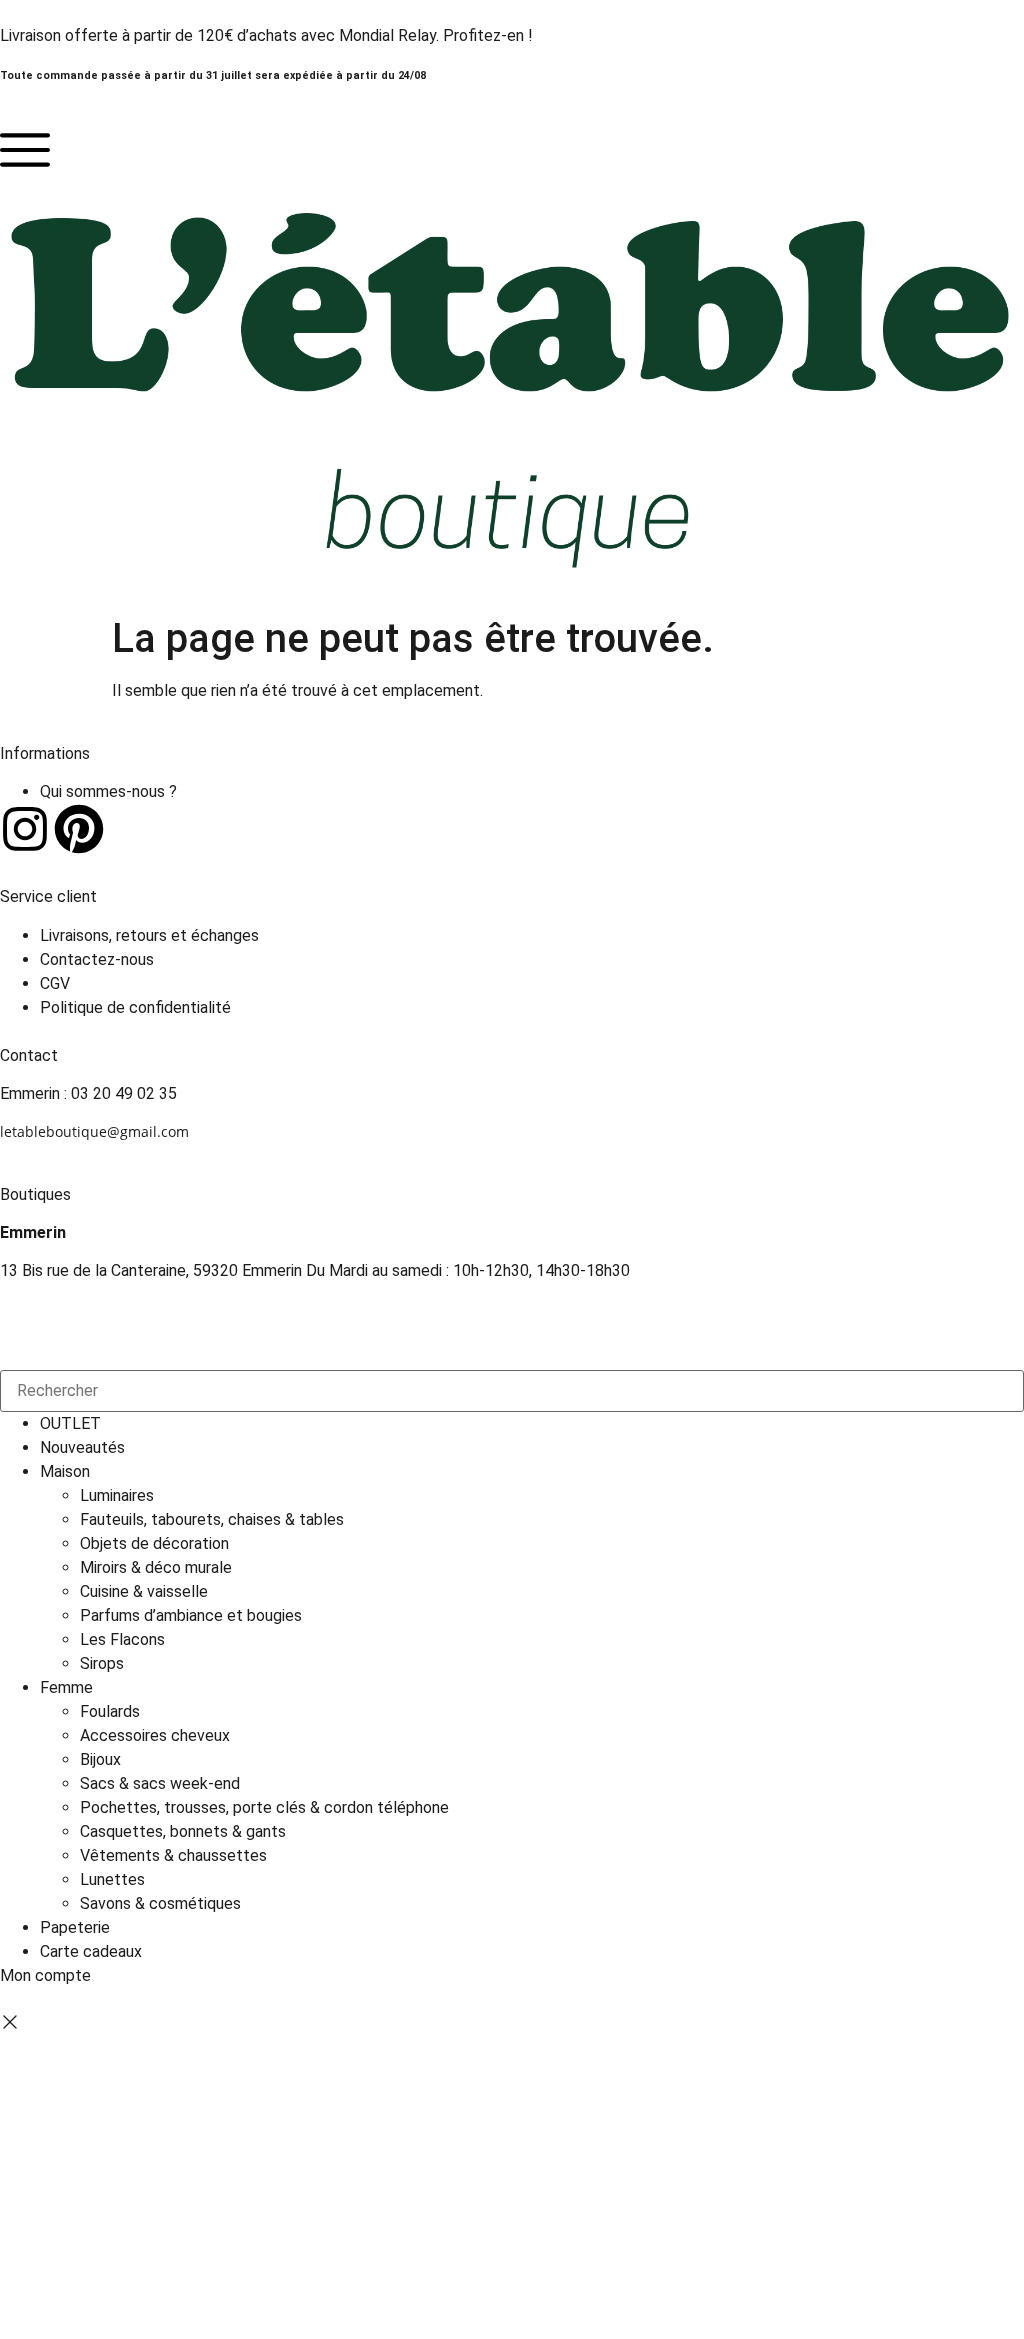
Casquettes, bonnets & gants (183, 1831)
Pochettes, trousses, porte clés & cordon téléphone (264, 1807)
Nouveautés (82, 1447)
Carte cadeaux (91, 1951)
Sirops (102, 1663)
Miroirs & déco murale (156, 1567)
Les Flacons (122, 1639)
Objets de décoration (154, 1543)
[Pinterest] (79, 829)
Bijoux (100, 1759)
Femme (66, 1687)
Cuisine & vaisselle (144, 1591)
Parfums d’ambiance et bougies (191, 1615)
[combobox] (512, 1391)
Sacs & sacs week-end (160, 1783)
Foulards (110, 1711)
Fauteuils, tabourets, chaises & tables (212, 1519)
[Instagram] (25, 829)
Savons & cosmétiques (160, 1903)
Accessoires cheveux (155, 1735)
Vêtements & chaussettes (173, 1855)
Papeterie (75, 1927)
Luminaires (117, 1495)
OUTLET (70, 1423)
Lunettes (112, 1879)
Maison (65, 1471)
